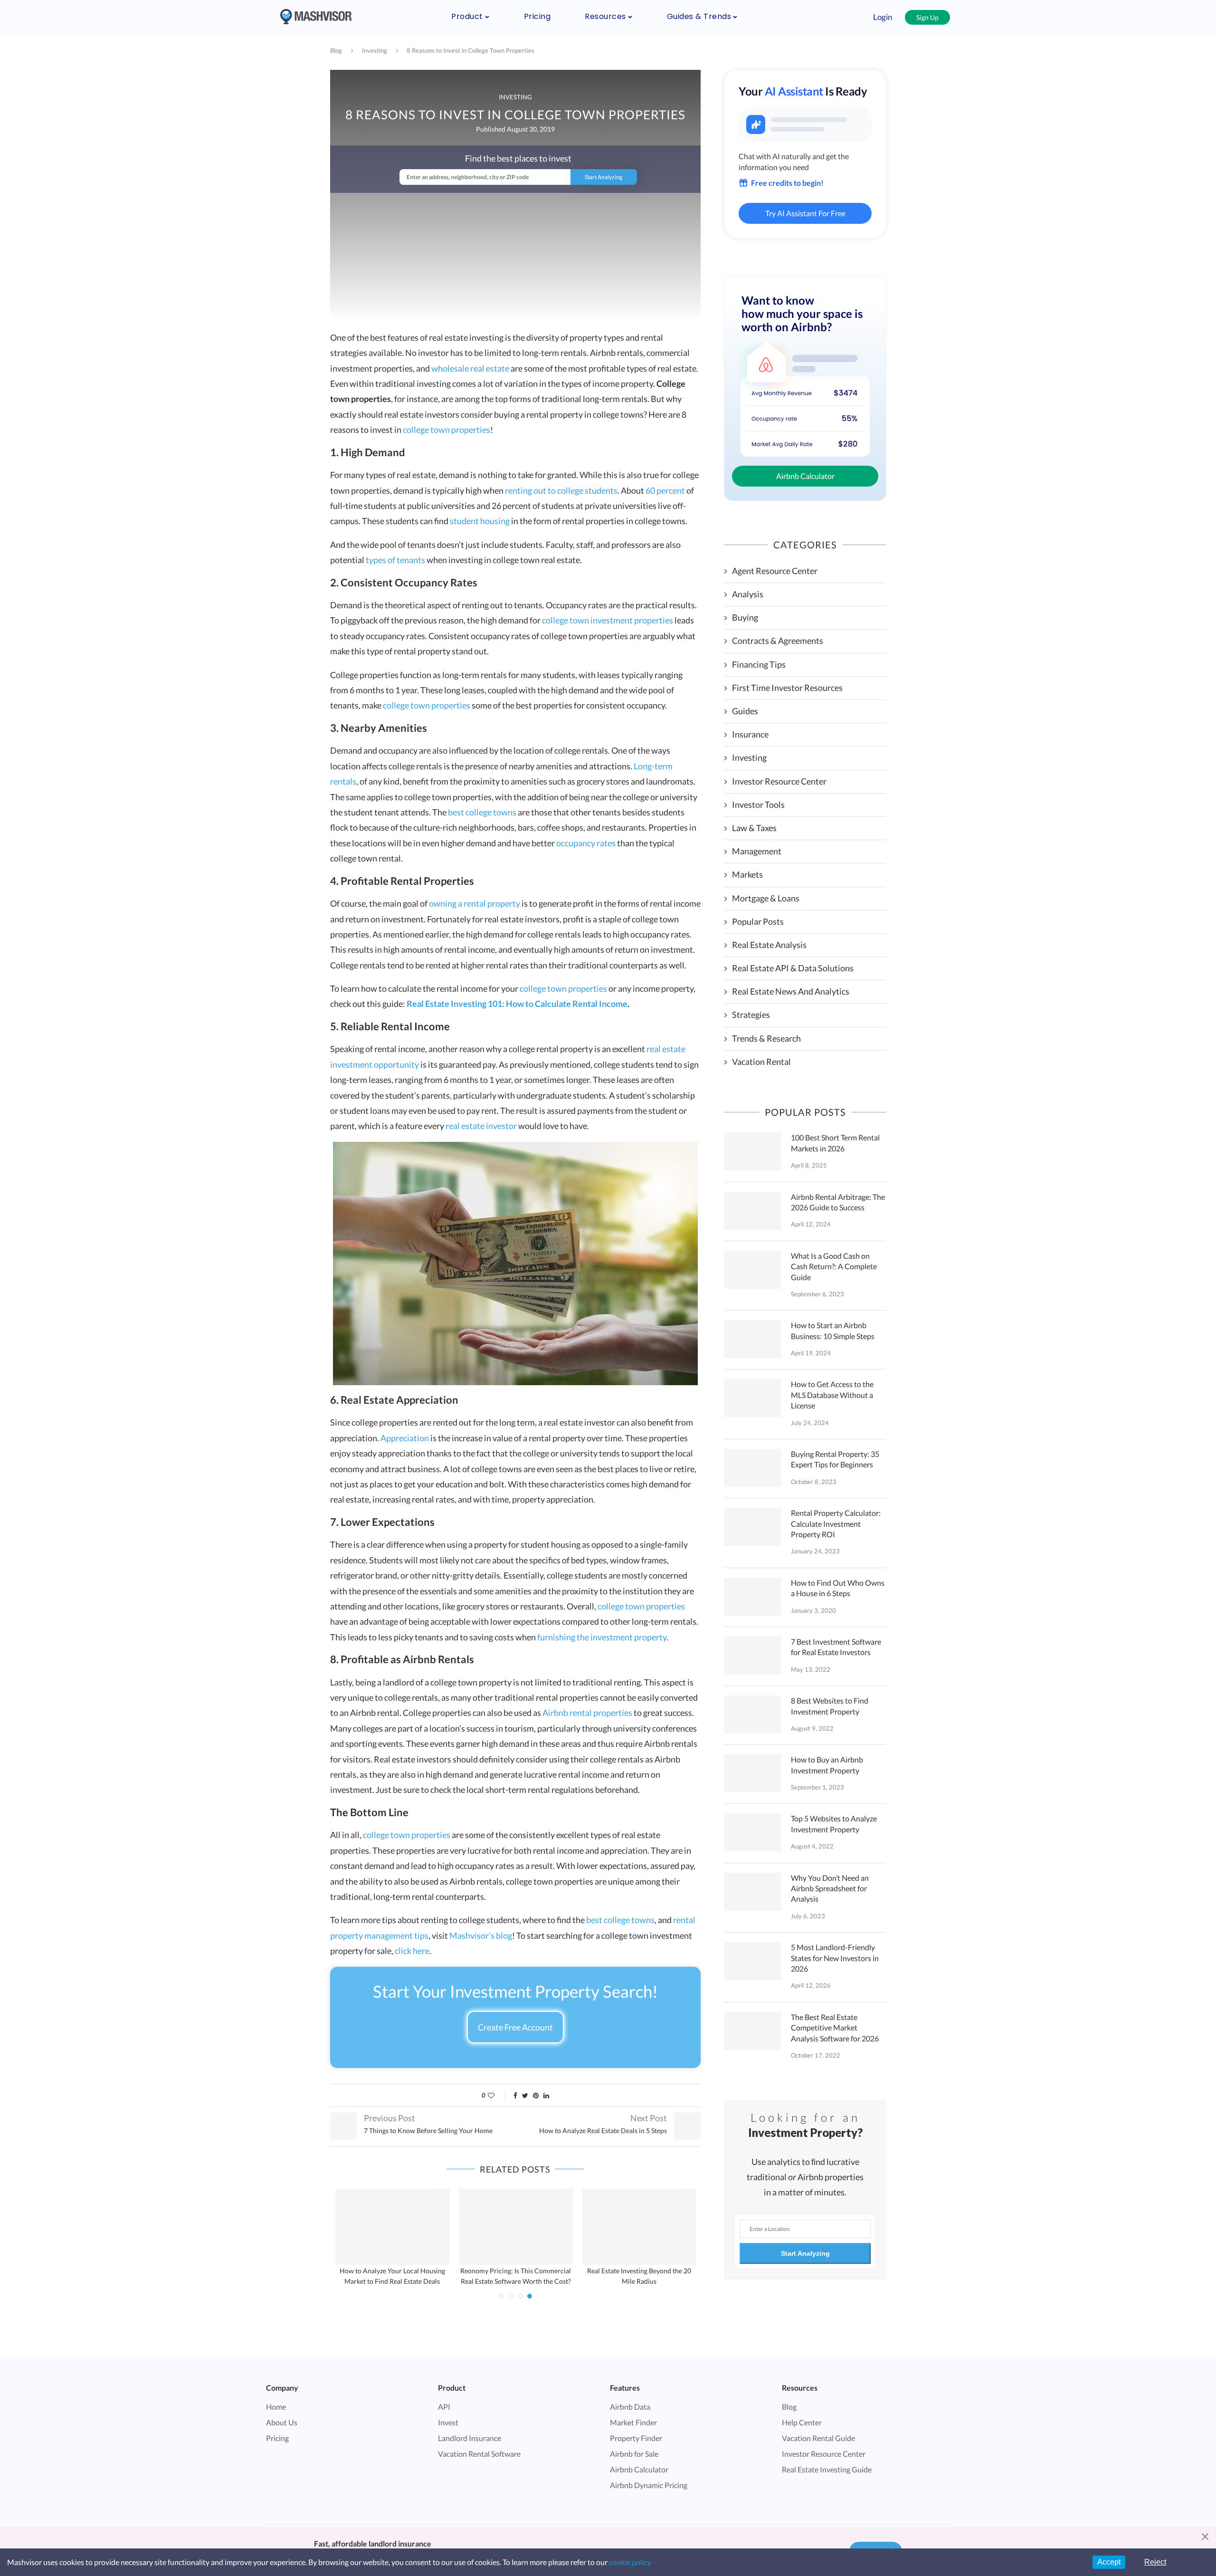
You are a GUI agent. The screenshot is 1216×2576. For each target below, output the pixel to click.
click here (412, 1951)
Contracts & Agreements (778, 641)
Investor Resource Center (779, 781)
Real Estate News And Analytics (791, 991)
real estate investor (481, 1126)
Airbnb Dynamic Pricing (649, 2485)
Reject (1155, 2562)
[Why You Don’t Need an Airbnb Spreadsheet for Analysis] (753, 1892)
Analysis (748, 594)
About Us (282, 2422)
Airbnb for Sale (634, 2454)
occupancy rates (586, 843)
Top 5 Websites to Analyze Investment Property (834, 1824)
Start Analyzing (805, 2253)
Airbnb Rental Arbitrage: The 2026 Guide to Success (838, 1202)
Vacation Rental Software (479, 2454)
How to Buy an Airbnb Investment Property (827, 1765)
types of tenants (395, 560)
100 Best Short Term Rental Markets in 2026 (835, 1143)
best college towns (482, 812)
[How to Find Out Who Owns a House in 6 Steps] (753, 1597)
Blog (336, 50)
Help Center (802, 2422)
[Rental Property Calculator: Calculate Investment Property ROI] (753, 1527)
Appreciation (405, 1438)
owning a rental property (475, 903)
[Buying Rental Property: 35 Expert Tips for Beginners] (753, 1468)
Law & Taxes (754, 828)
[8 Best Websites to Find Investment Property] (753, 1714)
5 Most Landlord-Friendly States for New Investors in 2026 (835, 1958)
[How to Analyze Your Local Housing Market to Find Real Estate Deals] (392, 2227)
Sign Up (927, 17)
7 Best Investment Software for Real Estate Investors (836, 1647)
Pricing (537, 16)
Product (467, 16)
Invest (448, 2422)
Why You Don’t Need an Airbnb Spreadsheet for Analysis (830, 1888)
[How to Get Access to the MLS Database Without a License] (753, 1398)
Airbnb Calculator (805, 476)
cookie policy (630, 2562)
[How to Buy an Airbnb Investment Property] (753, 1773)
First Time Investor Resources (787, 688)
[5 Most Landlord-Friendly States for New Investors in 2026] (753, 1961)
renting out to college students (561, 490)
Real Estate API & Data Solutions (793, 968)
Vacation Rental (761, 1062)
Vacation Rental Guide (818, 2438)
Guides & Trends (699, 16)
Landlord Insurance (470, 2438)
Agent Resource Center (775, 571)
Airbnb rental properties (587, 1713)
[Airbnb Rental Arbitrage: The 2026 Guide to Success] (753, 1211)
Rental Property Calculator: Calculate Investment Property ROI (836, 1523)
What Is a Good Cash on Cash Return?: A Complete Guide (834, 1266)
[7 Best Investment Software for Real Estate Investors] (753, 1656)
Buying (745, 617)
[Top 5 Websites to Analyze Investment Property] (753, 1832)
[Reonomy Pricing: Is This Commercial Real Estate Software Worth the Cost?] (516, 2227)
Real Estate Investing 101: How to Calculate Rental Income (517, 1004)
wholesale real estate (470, 368)
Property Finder (636, 2438)
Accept (1109, 2562)
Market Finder (633, 2422)
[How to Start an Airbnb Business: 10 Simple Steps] (753, 1339)
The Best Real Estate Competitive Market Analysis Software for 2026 (835, 2028)
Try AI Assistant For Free (805, 213)
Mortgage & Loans (766, 898)
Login (883, 17)
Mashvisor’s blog (481, 1935)
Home (276, 2407)
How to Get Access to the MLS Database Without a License (832, 1395)
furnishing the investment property (602, 1637)
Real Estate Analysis (769, 945)
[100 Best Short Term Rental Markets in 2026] (753, 1151)
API (444, 2407)
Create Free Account (515, 2027)
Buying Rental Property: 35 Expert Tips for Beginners (835, 1459)
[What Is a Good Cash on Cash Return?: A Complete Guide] (753, 1270)
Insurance (750, 734)
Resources (605, 16)
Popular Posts (758, 921)
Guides (745, 711)
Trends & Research (766, 1038)
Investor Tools (758, 804)
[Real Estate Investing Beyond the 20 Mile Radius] (639, 2227)
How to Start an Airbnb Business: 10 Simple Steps (833, 1330)
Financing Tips (759, 664)
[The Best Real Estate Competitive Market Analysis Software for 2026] (753, 2031)
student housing (480, 521)
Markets (747, 874)
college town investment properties (608, 620)
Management (757, 851)
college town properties (446, 430)
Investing (375, 50)
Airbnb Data (630, 2407)
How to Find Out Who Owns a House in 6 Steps (838, 1588)
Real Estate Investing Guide (827, 2469)
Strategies (751, 1015)
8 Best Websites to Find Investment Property (830, 1706)
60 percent (665, 490)
